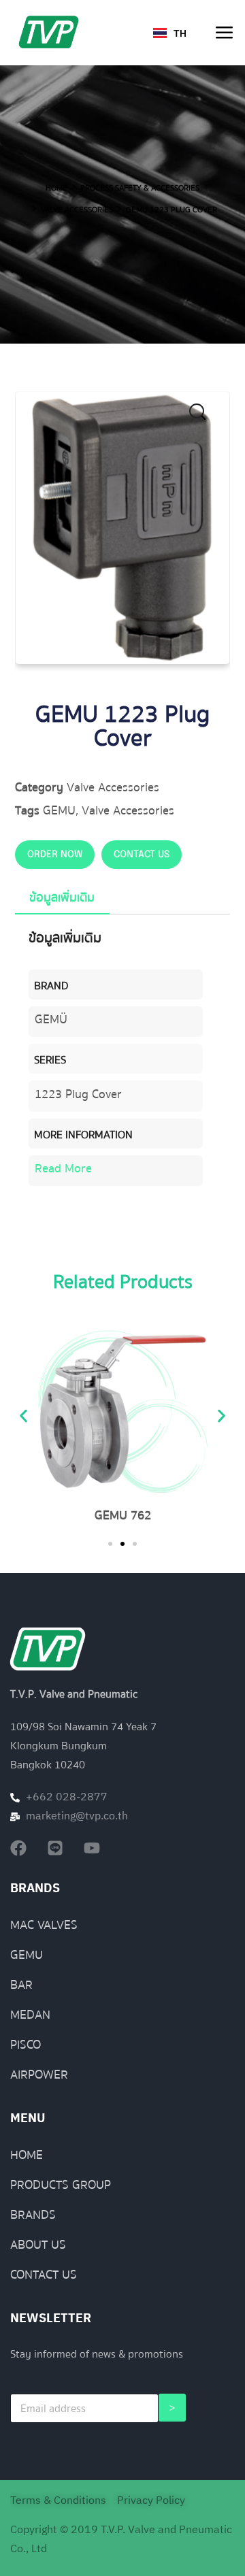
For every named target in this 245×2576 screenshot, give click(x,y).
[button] (206, 416)
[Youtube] (92, 1848)
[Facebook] (18, 1848)
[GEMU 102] (133, 1412)
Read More (63, 1169)
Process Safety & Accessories (140, 188)
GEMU (59, 811)
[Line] (55, 1848)
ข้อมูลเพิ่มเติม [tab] (62, 898)
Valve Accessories (77, 210)
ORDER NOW (55, 855)
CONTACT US (142, 855)
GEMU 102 (133, 1516)
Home (56, 188)
